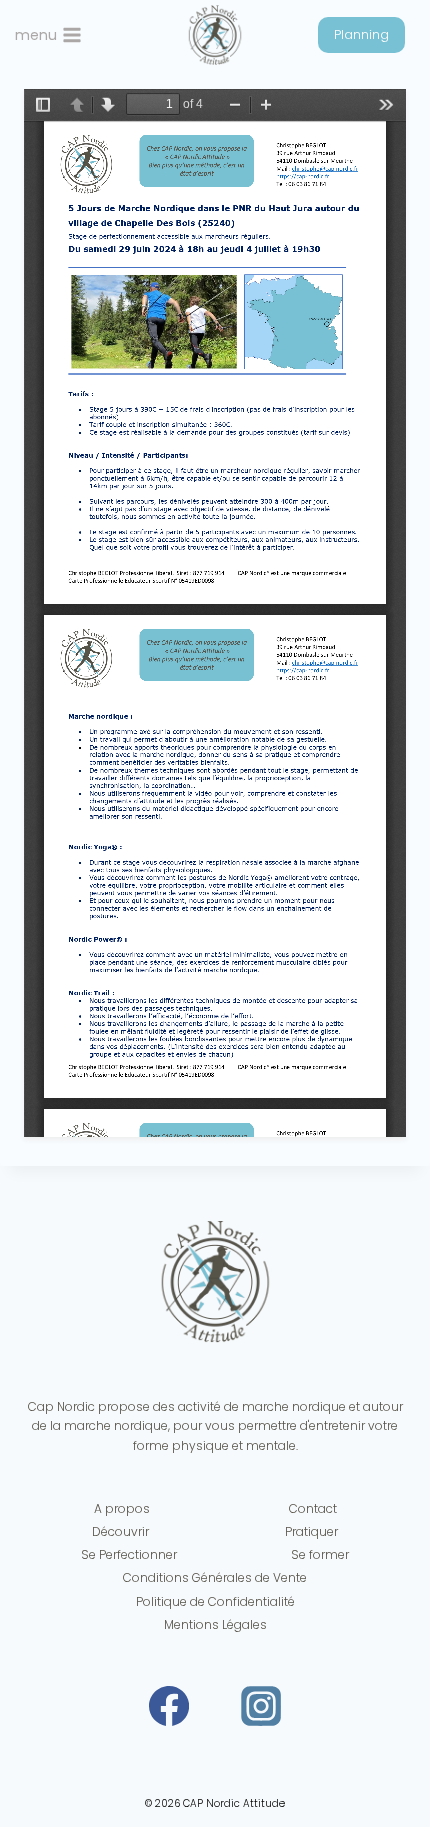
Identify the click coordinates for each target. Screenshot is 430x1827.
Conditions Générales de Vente (215, 1577)
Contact (313, 1508)
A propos (122, 1508)
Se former (320, 1554)
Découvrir (120, 1531)
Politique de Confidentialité (215, 1601)
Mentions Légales (215, 1624)
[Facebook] (169, 1706)
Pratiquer (311, 1531)
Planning (361, 34)
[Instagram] (261, 1706)
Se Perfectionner (129, 1554)
